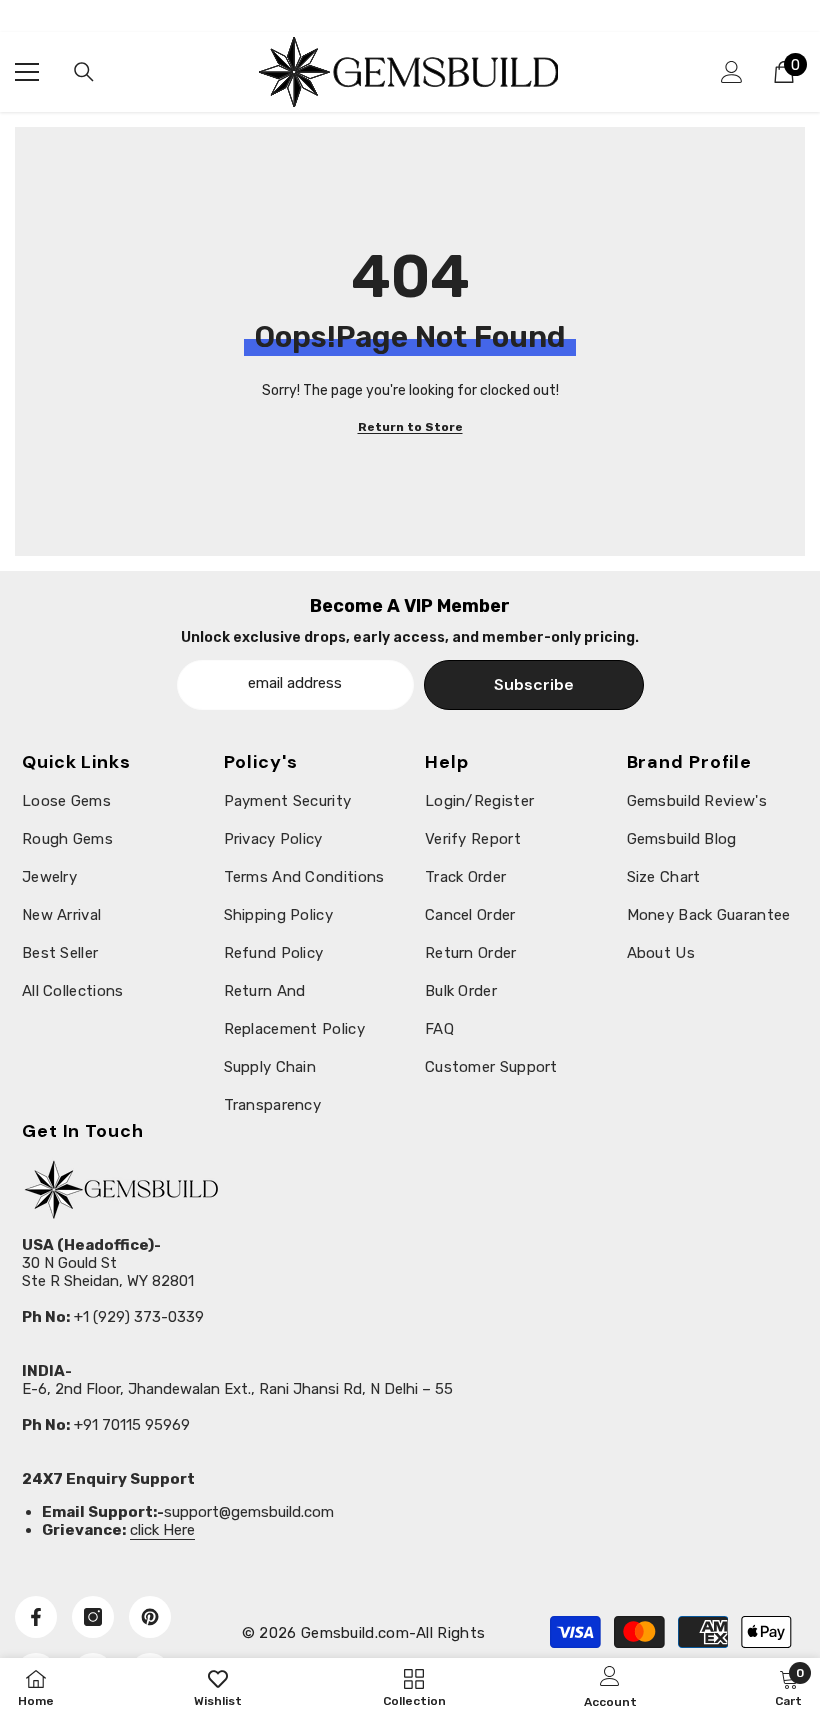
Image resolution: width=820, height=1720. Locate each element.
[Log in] (732, 72)
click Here (162, 1530)
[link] (788, 1688)
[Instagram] (93, 1617)
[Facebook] (36, 1617)
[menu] (27, 72)
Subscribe (534, 684)
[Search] (84, 72)
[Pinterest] (150, 1617)
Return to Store (410, 427)
